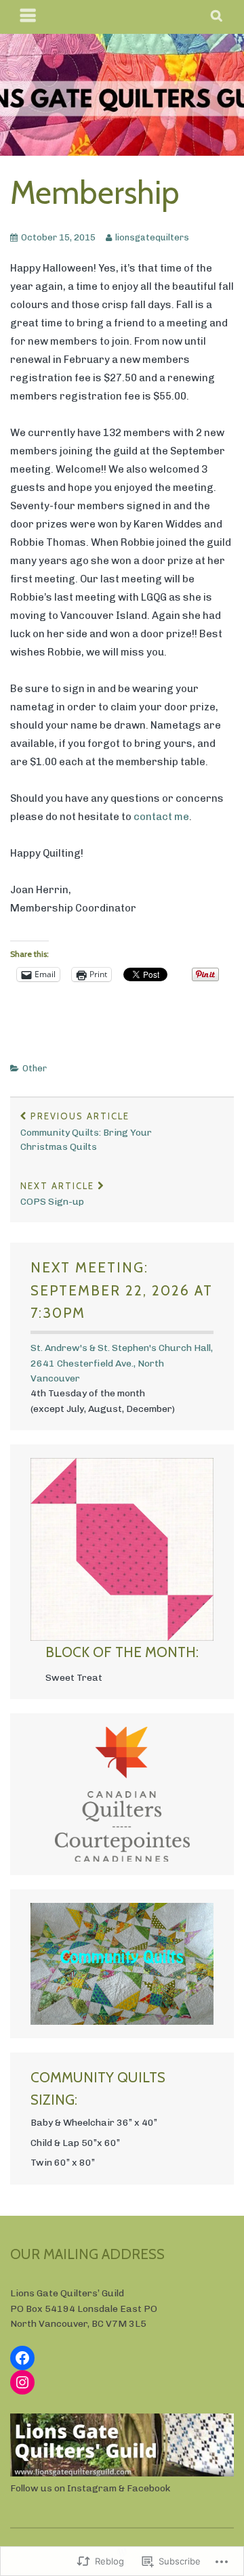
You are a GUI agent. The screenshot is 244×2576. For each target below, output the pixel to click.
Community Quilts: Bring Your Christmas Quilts (86, 1132)
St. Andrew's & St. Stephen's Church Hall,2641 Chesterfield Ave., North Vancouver (122, 1363)
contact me (161, 817)
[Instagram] (22, 2382)
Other (35, 1068)
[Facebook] (22, 2358)
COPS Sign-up (57, 1194)
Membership (95, 193)
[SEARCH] (217, 17)
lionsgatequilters (152, 237)
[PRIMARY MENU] (28, 17)
